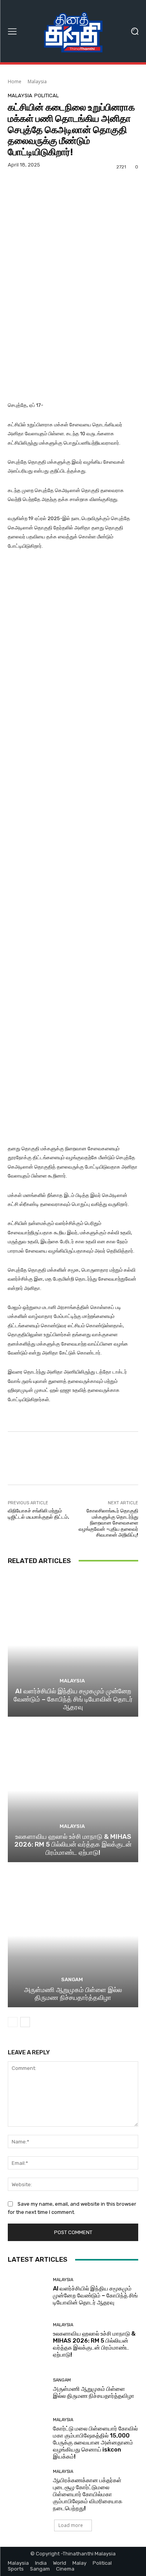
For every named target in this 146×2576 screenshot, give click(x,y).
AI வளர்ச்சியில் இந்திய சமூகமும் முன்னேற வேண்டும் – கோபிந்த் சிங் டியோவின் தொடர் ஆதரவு (73, 1699)
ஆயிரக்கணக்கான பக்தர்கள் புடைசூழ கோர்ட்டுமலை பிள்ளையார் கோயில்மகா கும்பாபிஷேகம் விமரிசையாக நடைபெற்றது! (88, 2494)
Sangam (72, 1979)
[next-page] (25, 2022)
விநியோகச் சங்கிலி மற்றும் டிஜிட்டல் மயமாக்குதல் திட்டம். (39, 1514)
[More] (112, 199)
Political (47, 96)
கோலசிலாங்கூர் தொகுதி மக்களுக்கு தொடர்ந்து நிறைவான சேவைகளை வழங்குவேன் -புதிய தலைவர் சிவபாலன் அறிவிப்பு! (108, 1523)
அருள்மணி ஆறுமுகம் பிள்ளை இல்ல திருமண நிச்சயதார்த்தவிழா (73, 1994)
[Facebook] (40, 199)
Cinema (65, 2569)
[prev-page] (13, 2022)
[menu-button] (12, 31)
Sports (16, 2569)
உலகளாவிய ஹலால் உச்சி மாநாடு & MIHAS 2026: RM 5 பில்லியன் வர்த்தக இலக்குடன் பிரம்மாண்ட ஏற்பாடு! (73, 1844)
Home (15, 81)
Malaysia (37, 81)
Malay (79, 2563)
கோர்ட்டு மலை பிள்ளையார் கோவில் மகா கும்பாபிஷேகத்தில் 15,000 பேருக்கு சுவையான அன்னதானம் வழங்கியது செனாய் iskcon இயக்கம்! (95, 2443)
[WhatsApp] (94, 199)
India (41, 2563)
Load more (71, 2525)
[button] (135, 31)
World (60, 2563)
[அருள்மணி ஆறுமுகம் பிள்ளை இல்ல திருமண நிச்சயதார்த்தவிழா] (73, 1936)
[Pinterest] (76, 199)
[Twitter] (58, 199)
